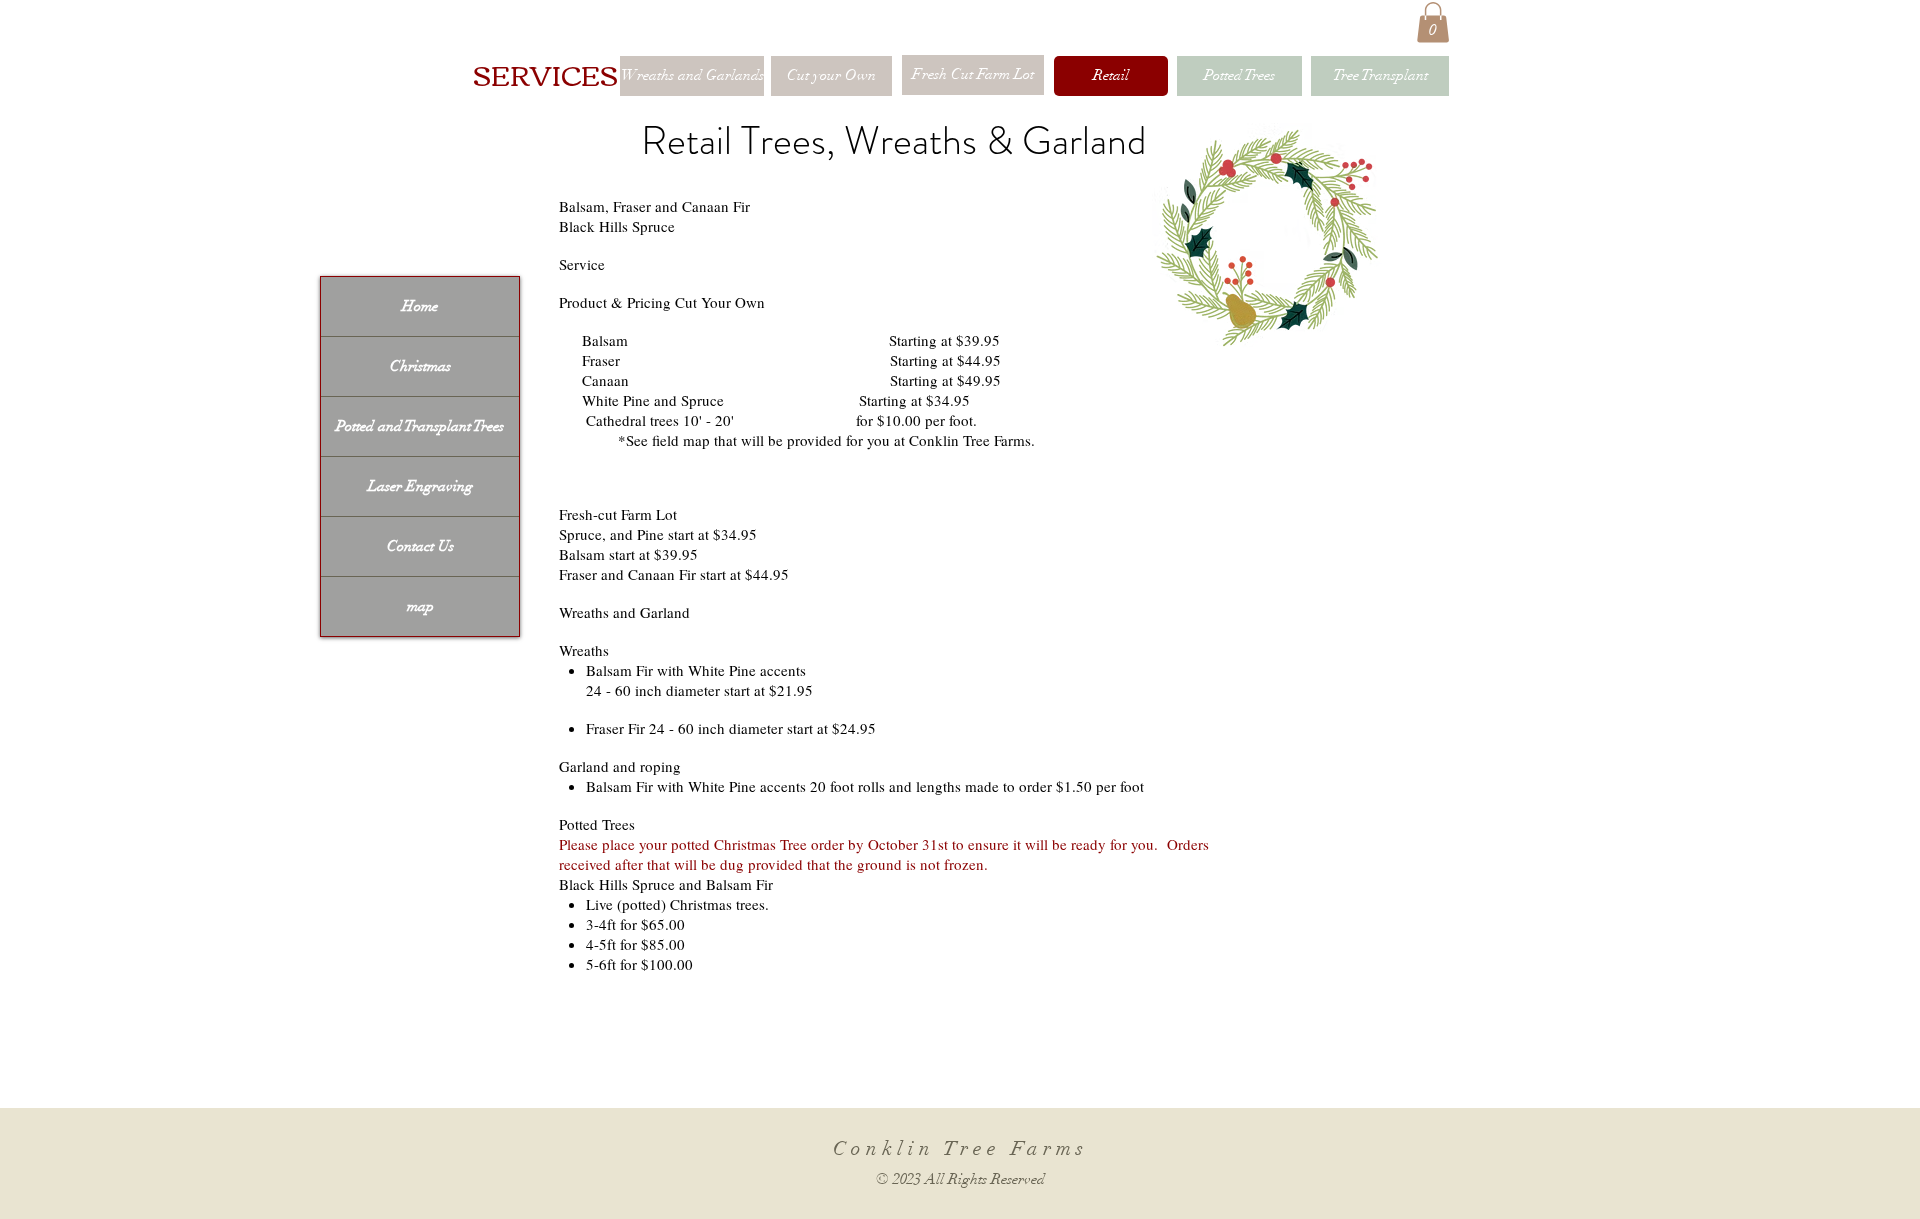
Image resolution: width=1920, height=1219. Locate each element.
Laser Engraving (420, 486)
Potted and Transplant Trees (420, 426)
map (420, 606)
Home (420, 306)
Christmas (420, 366)
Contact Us (420, 546)
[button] (1433, 22)
